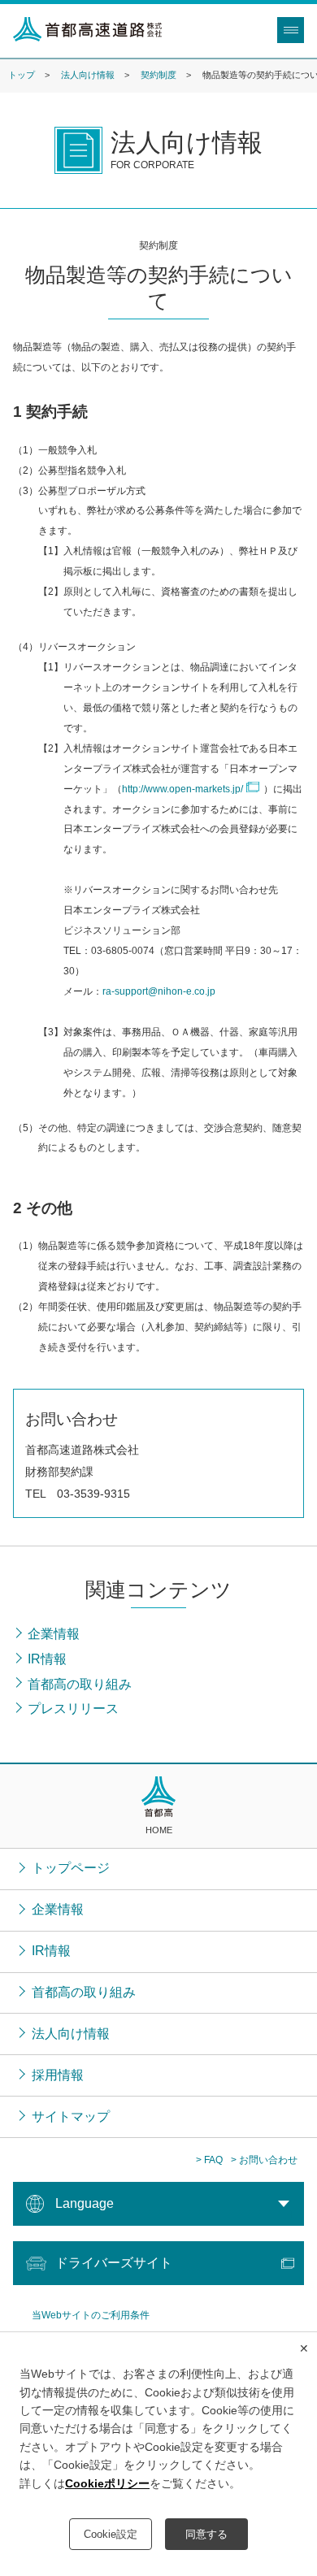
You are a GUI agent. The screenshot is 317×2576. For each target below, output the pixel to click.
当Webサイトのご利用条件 (91, 2315)
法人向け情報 (88, 75)
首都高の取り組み (84, 1992)
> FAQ (209, 2160)
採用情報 (58, 2075)
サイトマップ (71, 2116)
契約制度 (158, 75)
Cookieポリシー (107, 2483)
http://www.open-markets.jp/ (182, 789)
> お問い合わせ (264, 2160)
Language (85, 2203)
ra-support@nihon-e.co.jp (159, 991)
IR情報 (51, 1951)
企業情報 (58, 1909)
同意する (206, 2534)
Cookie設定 (111, 2534)
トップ (22, 75)
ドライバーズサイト (114, 2263)
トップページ (71, 1868)
